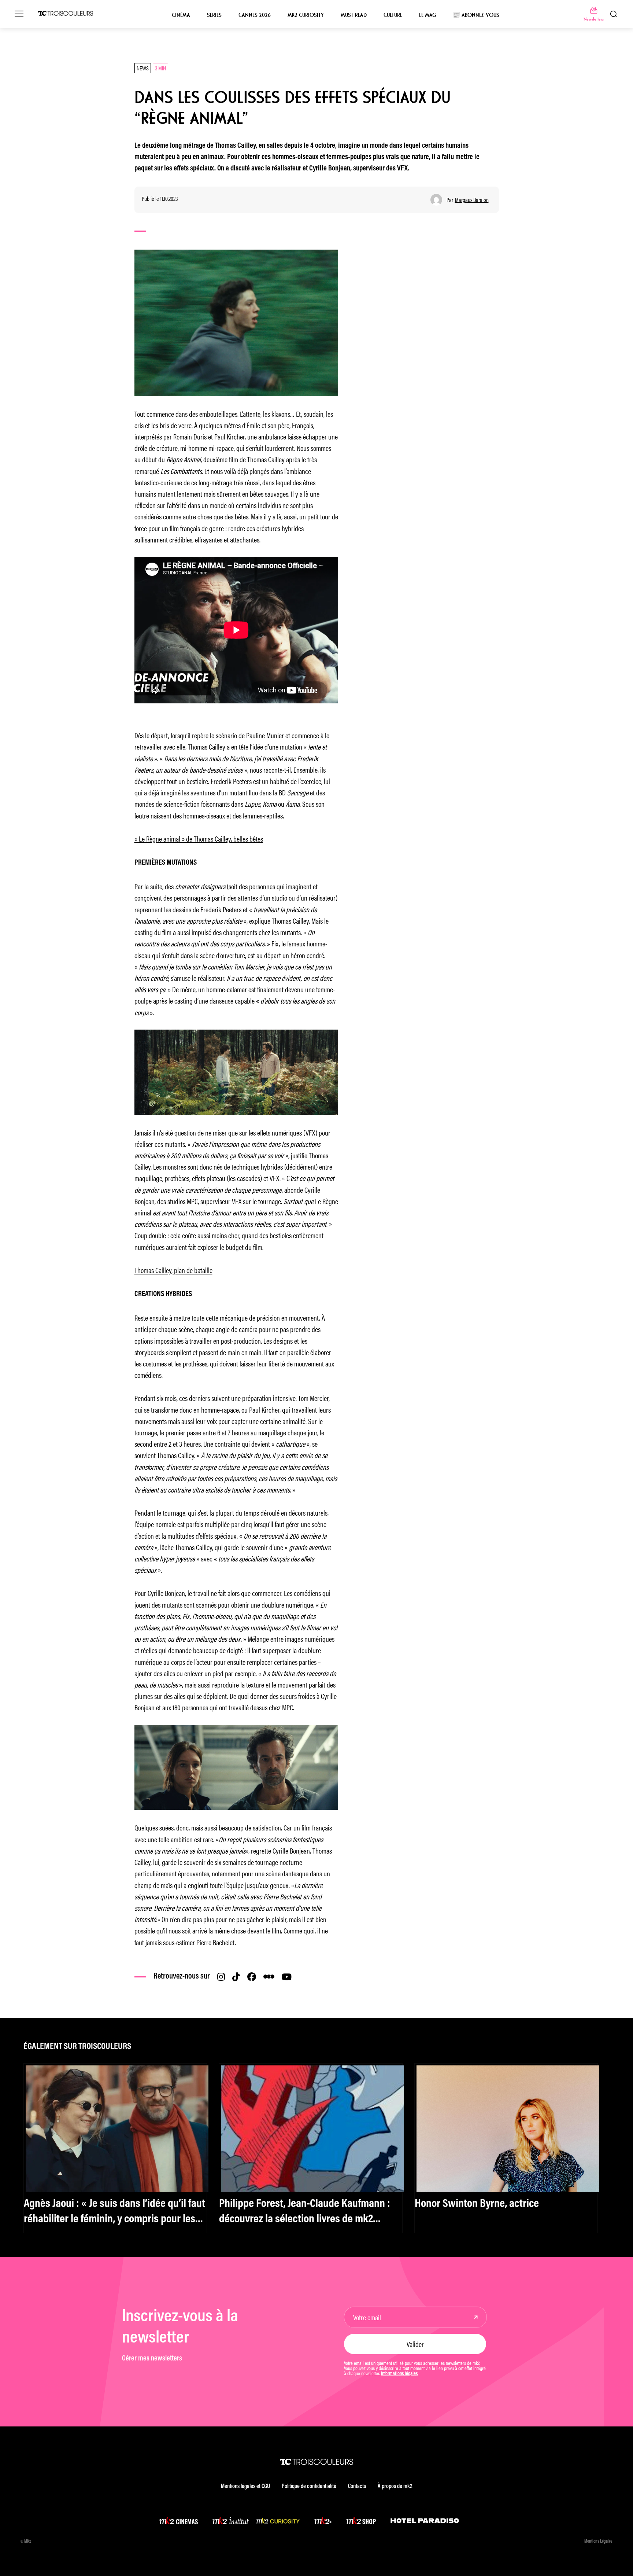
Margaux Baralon (472, 200)
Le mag (427, 15)
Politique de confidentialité (309, 2487)
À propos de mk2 (395, 2487)
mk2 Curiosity (306, 15)
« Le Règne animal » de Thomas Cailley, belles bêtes (199, 838)
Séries (214, 15)
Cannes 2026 (255, 15)
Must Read (354, 15)
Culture (393, 15)
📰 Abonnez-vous (476, 15)
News (143, 68)
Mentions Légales (598, 2542)
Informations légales (399, 2374)
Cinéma (181, 15)
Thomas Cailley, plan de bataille (173, 1270)
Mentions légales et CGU (245, 2487)
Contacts (357, 2487)
